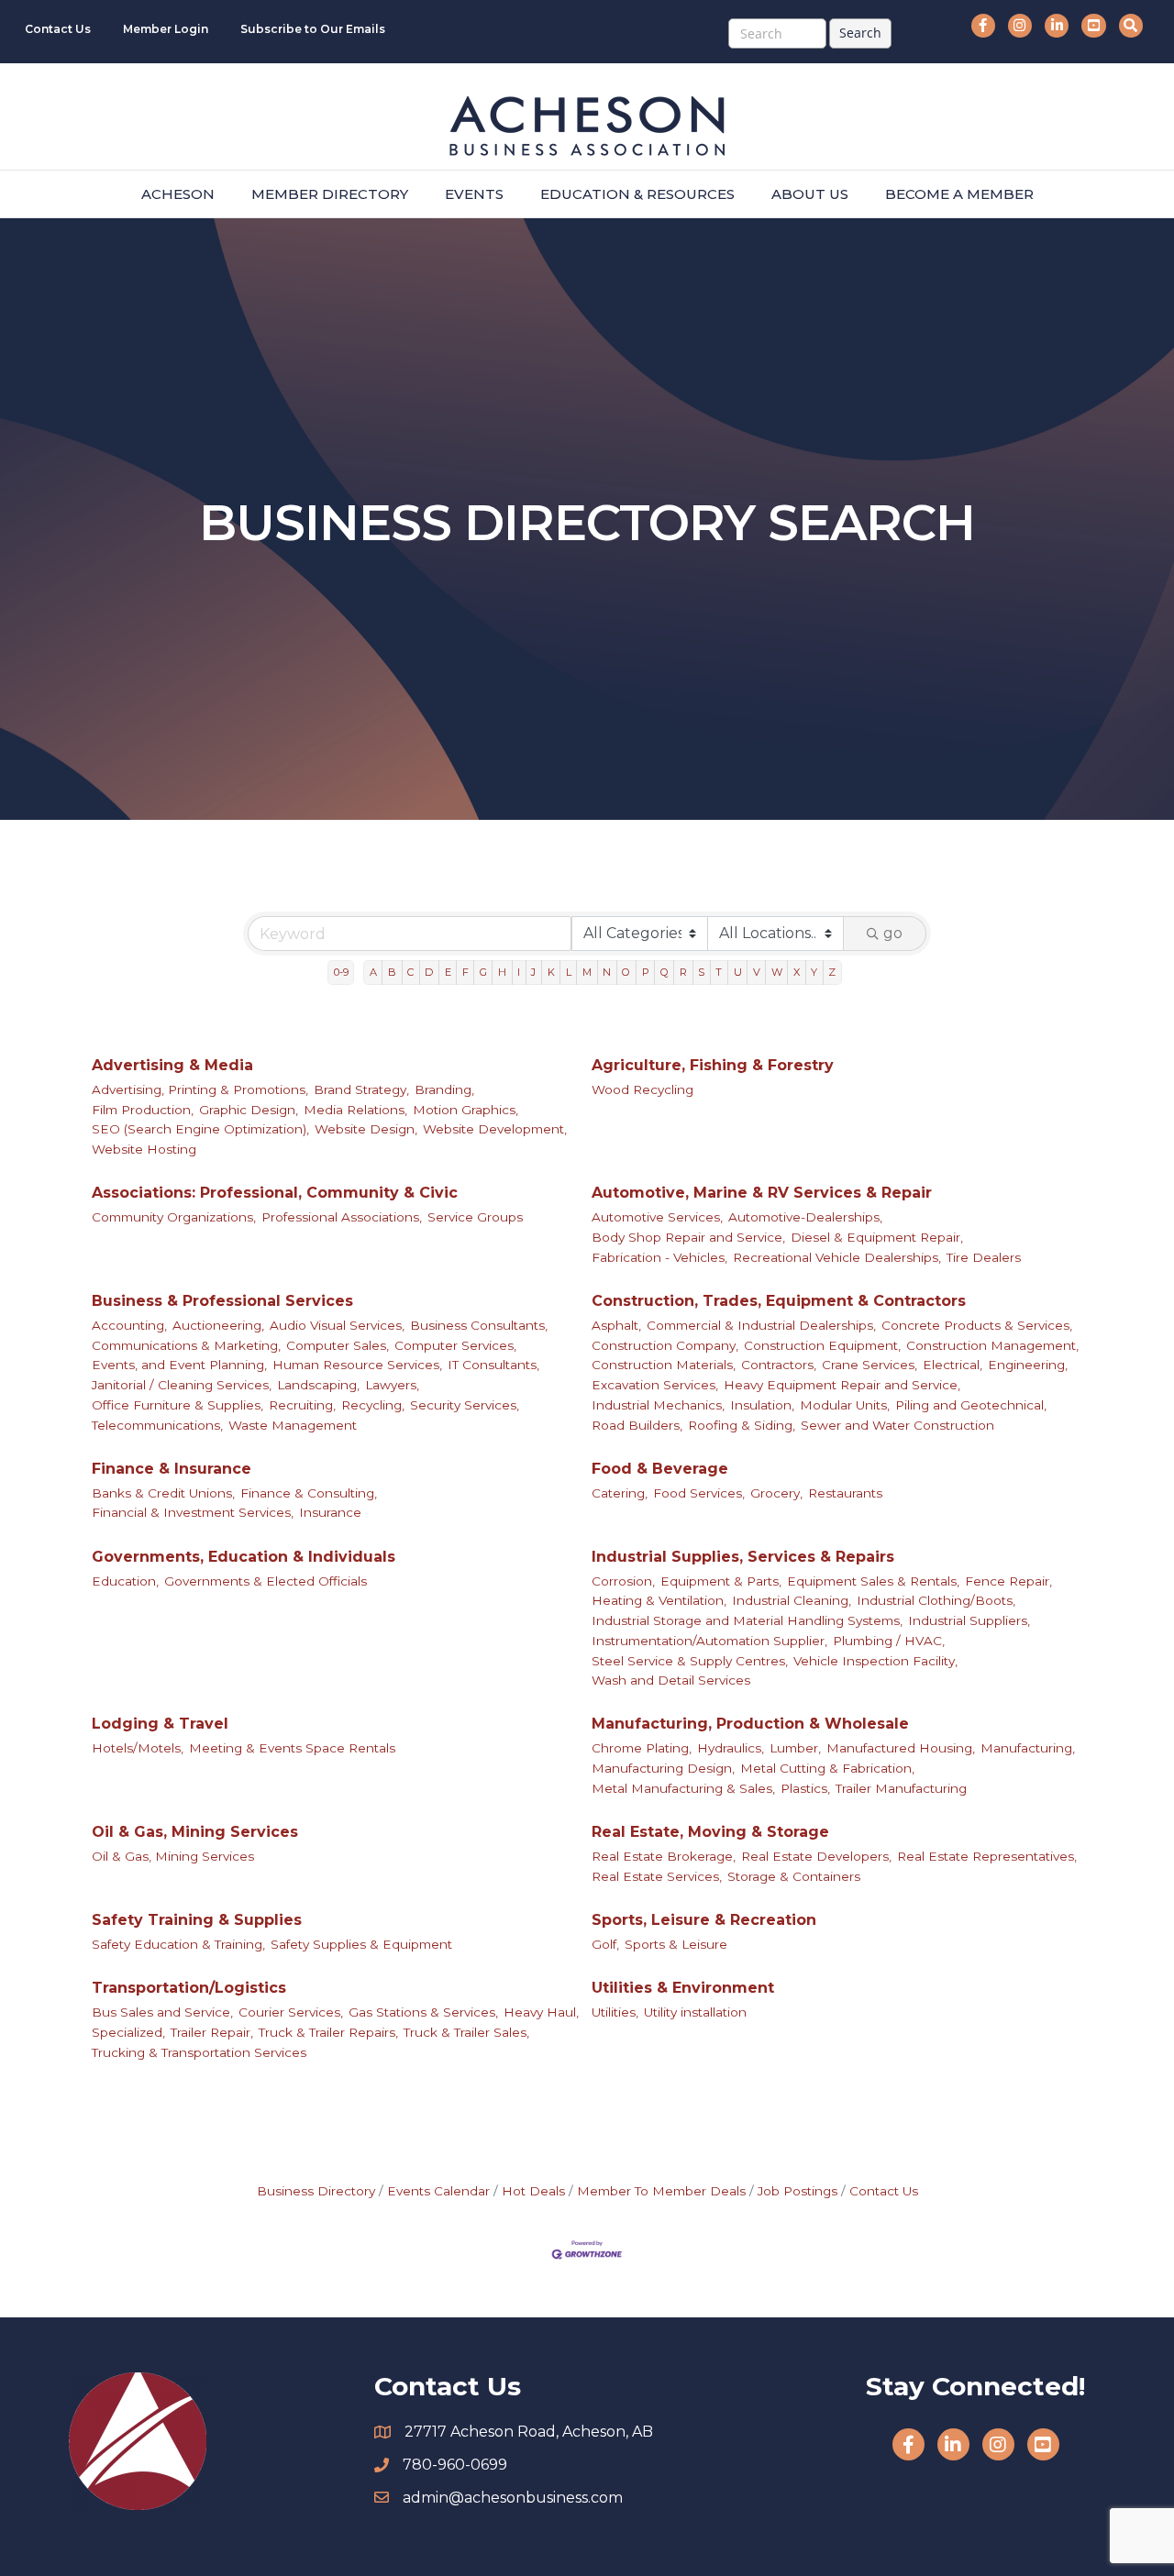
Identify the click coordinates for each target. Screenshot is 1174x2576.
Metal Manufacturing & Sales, (683, 1788)
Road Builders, (637, 1425)
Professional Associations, (342, 1217)
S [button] (701, 972)
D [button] (429, 972)
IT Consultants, (493, 1365)
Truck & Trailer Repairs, (328, 2032)
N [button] (607, 972)
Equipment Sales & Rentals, (873, 1581)
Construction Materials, (664, 1365)
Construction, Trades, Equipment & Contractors (779, 1301)
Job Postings (797, 2191)
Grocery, (776, 1493)
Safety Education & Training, (178, 1944)
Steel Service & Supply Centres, (690, 1661)
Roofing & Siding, (742, 1425)
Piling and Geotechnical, (971, 1405)
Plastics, (805, 1788)
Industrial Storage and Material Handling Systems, (747, 1620)
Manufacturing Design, (663, 1768)
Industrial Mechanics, (658, 1405)
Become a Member (959, 194)
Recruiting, (302, 1405)
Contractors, (779, 1365)
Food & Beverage (660, 1469)
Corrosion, (623, 1581)
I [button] (519, 972)
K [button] (551, 972)
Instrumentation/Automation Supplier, (709, 1641)
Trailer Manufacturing (901, 1788)
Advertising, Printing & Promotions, (200, 1089)
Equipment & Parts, (721, 1581)
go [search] (893, 933)
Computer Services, (455, 1345)
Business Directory (316, 2191)
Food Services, (699, 1493)
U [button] (738, 972)
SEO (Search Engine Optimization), (200, 1129)
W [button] (777, 972)
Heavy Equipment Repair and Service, (842, 1385)
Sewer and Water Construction (897, 1425)
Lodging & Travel (160, 1724)
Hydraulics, (731, 1748)
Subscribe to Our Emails (313, 29)
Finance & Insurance (172, 1469)
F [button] (465, 972)
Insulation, (762, 1405)
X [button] (797, 972)
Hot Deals (533, 2191)
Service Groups (475, 1217)
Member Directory (330, 194)
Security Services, (465, 1405)
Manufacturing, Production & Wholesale (750, 1724)
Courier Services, (291, 2012)
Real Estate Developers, (816, 1856)
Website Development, (495, 1129)
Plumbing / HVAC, (889, 1641)
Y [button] (814, 972)
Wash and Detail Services (671, 1680)
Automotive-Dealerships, (805, 1217)
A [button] (373, 972)
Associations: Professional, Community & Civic (275, 1193)
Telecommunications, (157, 1425)
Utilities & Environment (683, 1988)
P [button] (646, 972)
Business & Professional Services (222, 1301)
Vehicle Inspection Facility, (875, 1661)
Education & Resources (637, 194)
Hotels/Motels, (138, 1748)
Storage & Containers (794, 1876)
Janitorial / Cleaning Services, (182, 1385)
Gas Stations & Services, (423, 2012)
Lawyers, (392, 1385)
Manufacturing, (1028, 1748)
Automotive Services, (657, 1217)
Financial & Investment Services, (193, 1512)
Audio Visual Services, (337, 1325)
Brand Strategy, (361, 1089)
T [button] (719, 972)
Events (474, 194)
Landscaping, (318, 1385)
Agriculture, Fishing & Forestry (713, 1065)
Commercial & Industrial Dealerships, (761, 1325)
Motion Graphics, (465, 1110)
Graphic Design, (249, 1110)
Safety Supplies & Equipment (361, 1944)
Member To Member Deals (661, 2191)
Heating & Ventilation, (659, 1600)
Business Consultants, (479, 1325)
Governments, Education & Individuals (244, 1557)
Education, (125, 1581)
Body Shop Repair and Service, (688, 1237)
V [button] (757, 972)
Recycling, (373, 1405)
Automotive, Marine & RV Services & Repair (762, 1193)
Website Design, (366, 1129)
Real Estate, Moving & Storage (710, 1832)
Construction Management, (992, 1345)
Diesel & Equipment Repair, (877, 1237)
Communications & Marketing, (186, 1345)
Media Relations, (355, 1110)
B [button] (392, 972)
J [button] (533, 972)
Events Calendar (438, 2191)
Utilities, (615, 2012)
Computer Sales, (338, 1345)
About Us (810, 194)
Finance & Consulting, (309, 1493)
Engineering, (1028, 1365)
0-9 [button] (341, 972)
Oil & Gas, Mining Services (195, 1832)
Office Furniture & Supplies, (177, 1405)
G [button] (483, 972)
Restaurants (845, 1493)
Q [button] (665, 972)
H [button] (502, 972)
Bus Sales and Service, (162, 2012)
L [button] (569, 972)
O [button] (626, 972)
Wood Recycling (642, 1089)
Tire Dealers (984, 1257)
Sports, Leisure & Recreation (704, 1920)
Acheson (178, 194)
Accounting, (129, 1325)
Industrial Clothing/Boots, (936, 1600)
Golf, (605, 1944)
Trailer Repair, (212, 2032)
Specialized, (128, 2032)
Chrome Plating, (642, 1748)
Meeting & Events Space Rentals (292, 1748)
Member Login (166, 29)
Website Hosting (144, 1149)
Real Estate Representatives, (987, 1856)
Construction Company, (665, 1345)
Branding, (444, 1089)
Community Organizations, (174, 1217)
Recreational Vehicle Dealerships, (837, 1257)
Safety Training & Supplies (197, 1920)
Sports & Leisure (676, 1944)
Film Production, (143, 1110)
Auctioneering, (218, 1325)
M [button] (587, 972)
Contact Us (58, 29)
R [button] (683, 972)
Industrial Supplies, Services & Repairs (743, 1557)
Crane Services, (869, 1365)
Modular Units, (845, 1405)
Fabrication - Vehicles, (659, 1257)
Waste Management (293, 1425)
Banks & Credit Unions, (163, 1493)
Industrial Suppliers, (969, 1620)
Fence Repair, (1008, 1581)
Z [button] (832, 972)
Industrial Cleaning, (792, 1600)
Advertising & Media (172, 1065)
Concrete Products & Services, (977, 1325)
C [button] (410, 972)
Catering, (620, 1493)
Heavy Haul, (541, 2012)
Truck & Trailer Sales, (466, 2032)
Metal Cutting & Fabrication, (827, 1768)
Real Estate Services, (657, 1876)
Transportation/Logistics (189, 1988)
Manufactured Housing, (901, 1748)
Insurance (330, 1512)
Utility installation (695, 2012)
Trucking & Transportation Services (199, 2052)
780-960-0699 (455, 2465)
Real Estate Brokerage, (664, 1856)
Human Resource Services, (357, 1365)
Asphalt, (616, 1325)
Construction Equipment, (822, 1345)
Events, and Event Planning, (179, 1365)
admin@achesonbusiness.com (513, 2498)
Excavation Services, (655, 1385)
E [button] (448, 972)
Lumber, (795, 1748)
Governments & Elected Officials (266, 1581)
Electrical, (952, 1365)
